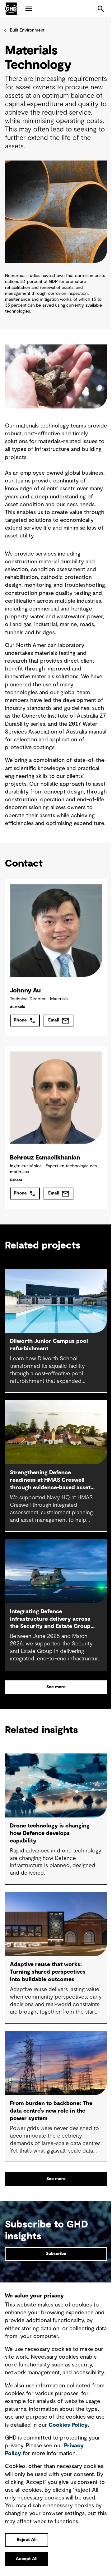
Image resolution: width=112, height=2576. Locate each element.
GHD (11, 9)
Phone (20, 1020)
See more (56, 1687)
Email (54, 1020)
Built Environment (27, 30)
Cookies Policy (68, 2425)
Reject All (27, 2540)
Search (101, 9)
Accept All (27, 2559)
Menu (29, 9)
